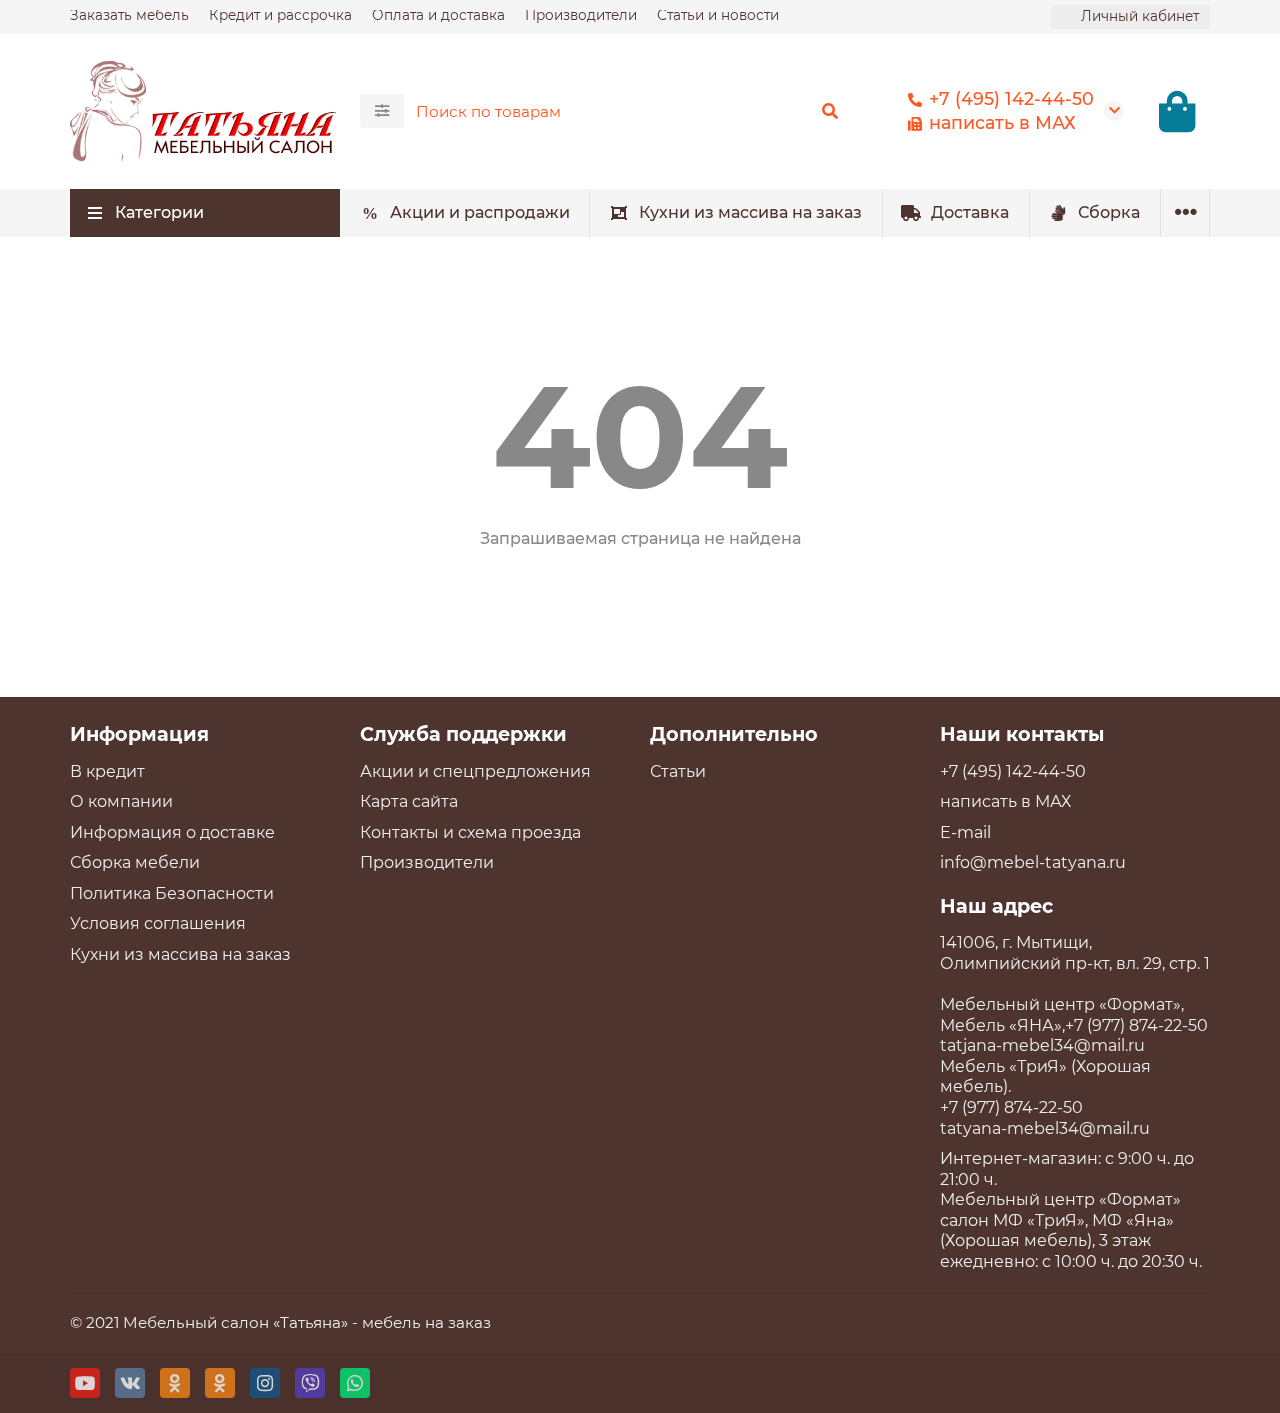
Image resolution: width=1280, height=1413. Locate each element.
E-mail (965, 832)
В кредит (107, 771)
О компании (121, 801)
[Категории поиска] (382, 111)
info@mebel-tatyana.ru (1033, 862)
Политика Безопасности (172, 893)
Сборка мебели (135, 862)
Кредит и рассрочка (280, 15)
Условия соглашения (158, 923)
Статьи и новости (718, 15)
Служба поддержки (463, 734)
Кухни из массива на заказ (750, 212)
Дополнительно (734, 734)
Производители (581, 15)
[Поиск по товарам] (830, 111)
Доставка (970, 212)
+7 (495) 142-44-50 (1011, 98)
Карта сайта (409, 801)
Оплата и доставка (438, 15)
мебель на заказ (426, 1322)
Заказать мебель (129, 15)
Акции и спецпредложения (475, 771)
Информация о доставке (172, 832)
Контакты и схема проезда (470, 832)
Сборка (1109, 212)
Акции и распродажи (480, 212)
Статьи (678, 771)
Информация (139, 734)
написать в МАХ (1002, 122)
